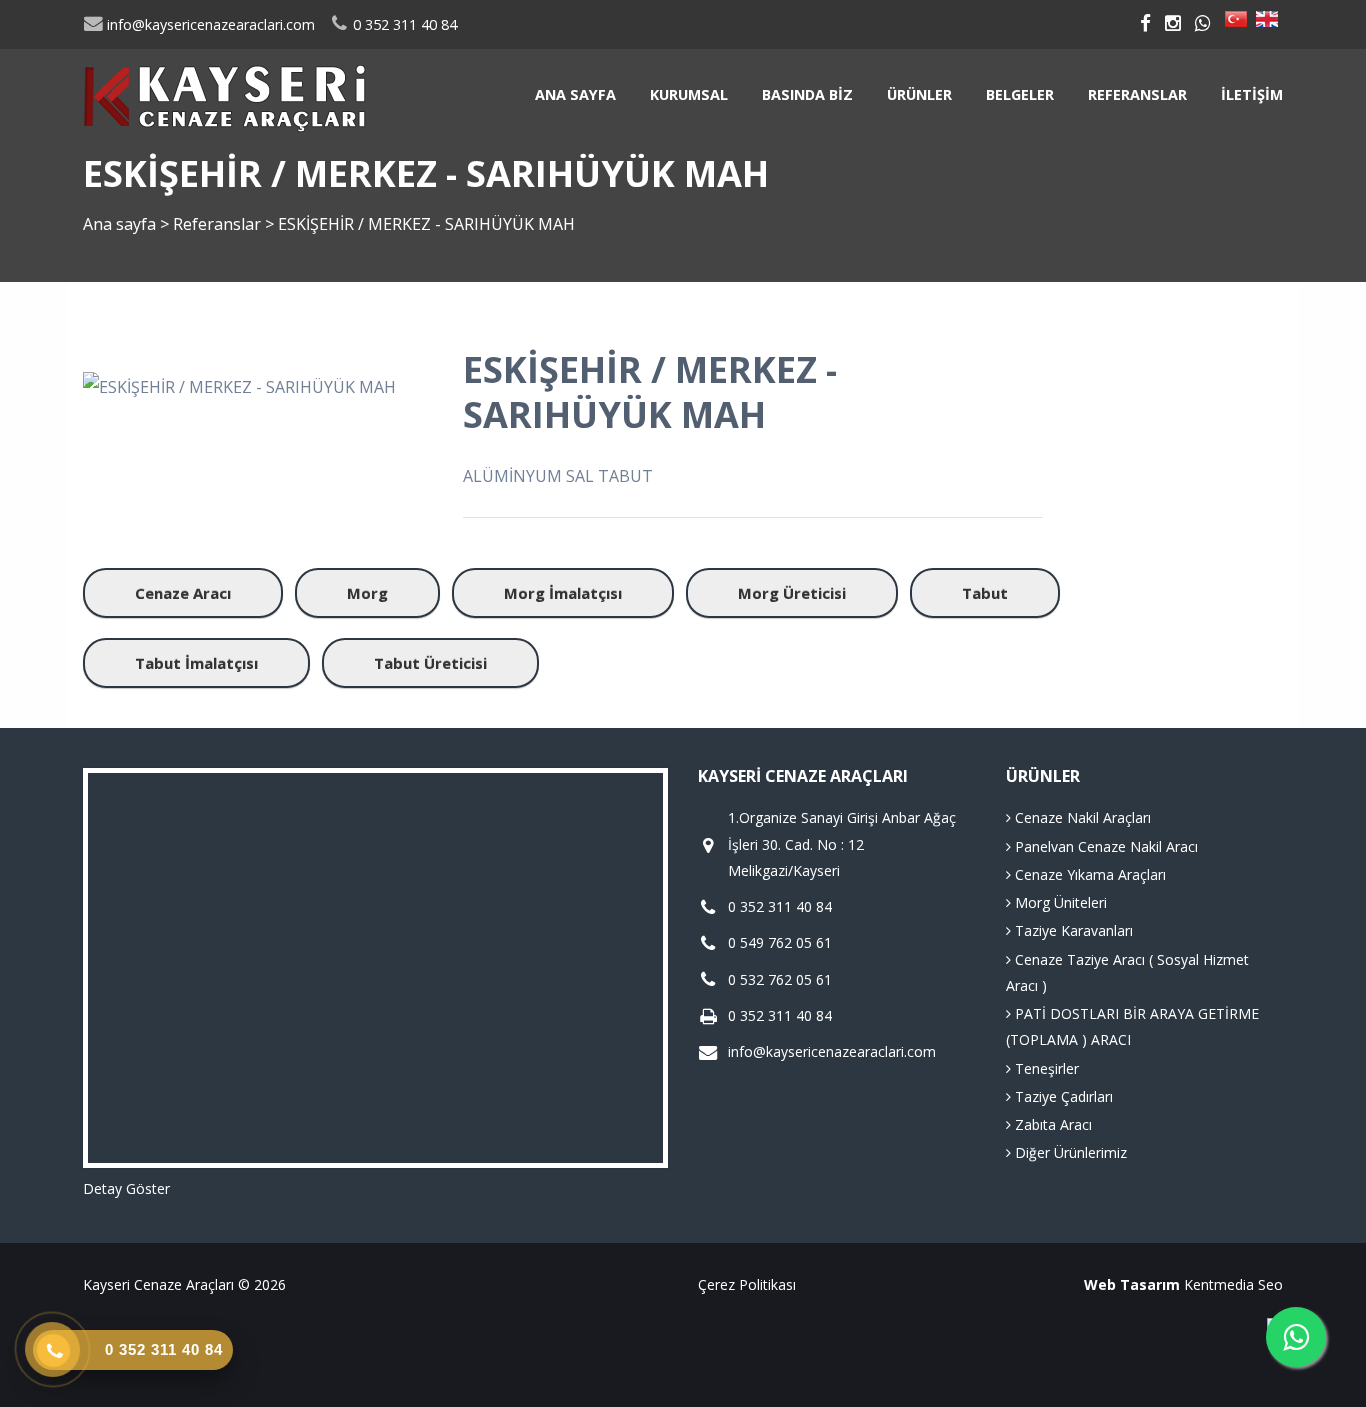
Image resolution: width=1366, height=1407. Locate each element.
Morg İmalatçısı (563, 593)
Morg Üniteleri (1059, 902)
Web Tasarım (1132, 1284)
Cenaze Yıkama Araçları (1088, 874)
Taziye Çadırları (1062, 1096)
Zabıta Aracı (1051, 1124)
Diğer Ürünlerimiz (1069, 1152)
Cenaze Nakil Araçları (1081, 817)
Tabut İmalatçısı (196, 663)
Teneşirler (1045, 1068)
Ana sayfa (575, 94)
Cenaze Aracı (183, 593)
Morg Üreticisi (792, 593)
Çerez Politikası (747, 1284)
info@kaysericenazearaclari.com (209, 24)
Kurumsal (689, 94)
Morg (367, 593)
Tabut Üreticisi (430, 663)
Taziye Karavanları (1072, 930)
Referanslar (1137, 94)
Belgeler (1020, 94)
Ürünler (919, 94)
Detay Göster (126, 1188)
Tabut (985, 593)
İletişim (1252, 94)
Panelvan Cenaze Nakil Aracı (1104, 846)
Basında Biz (807, 94)
